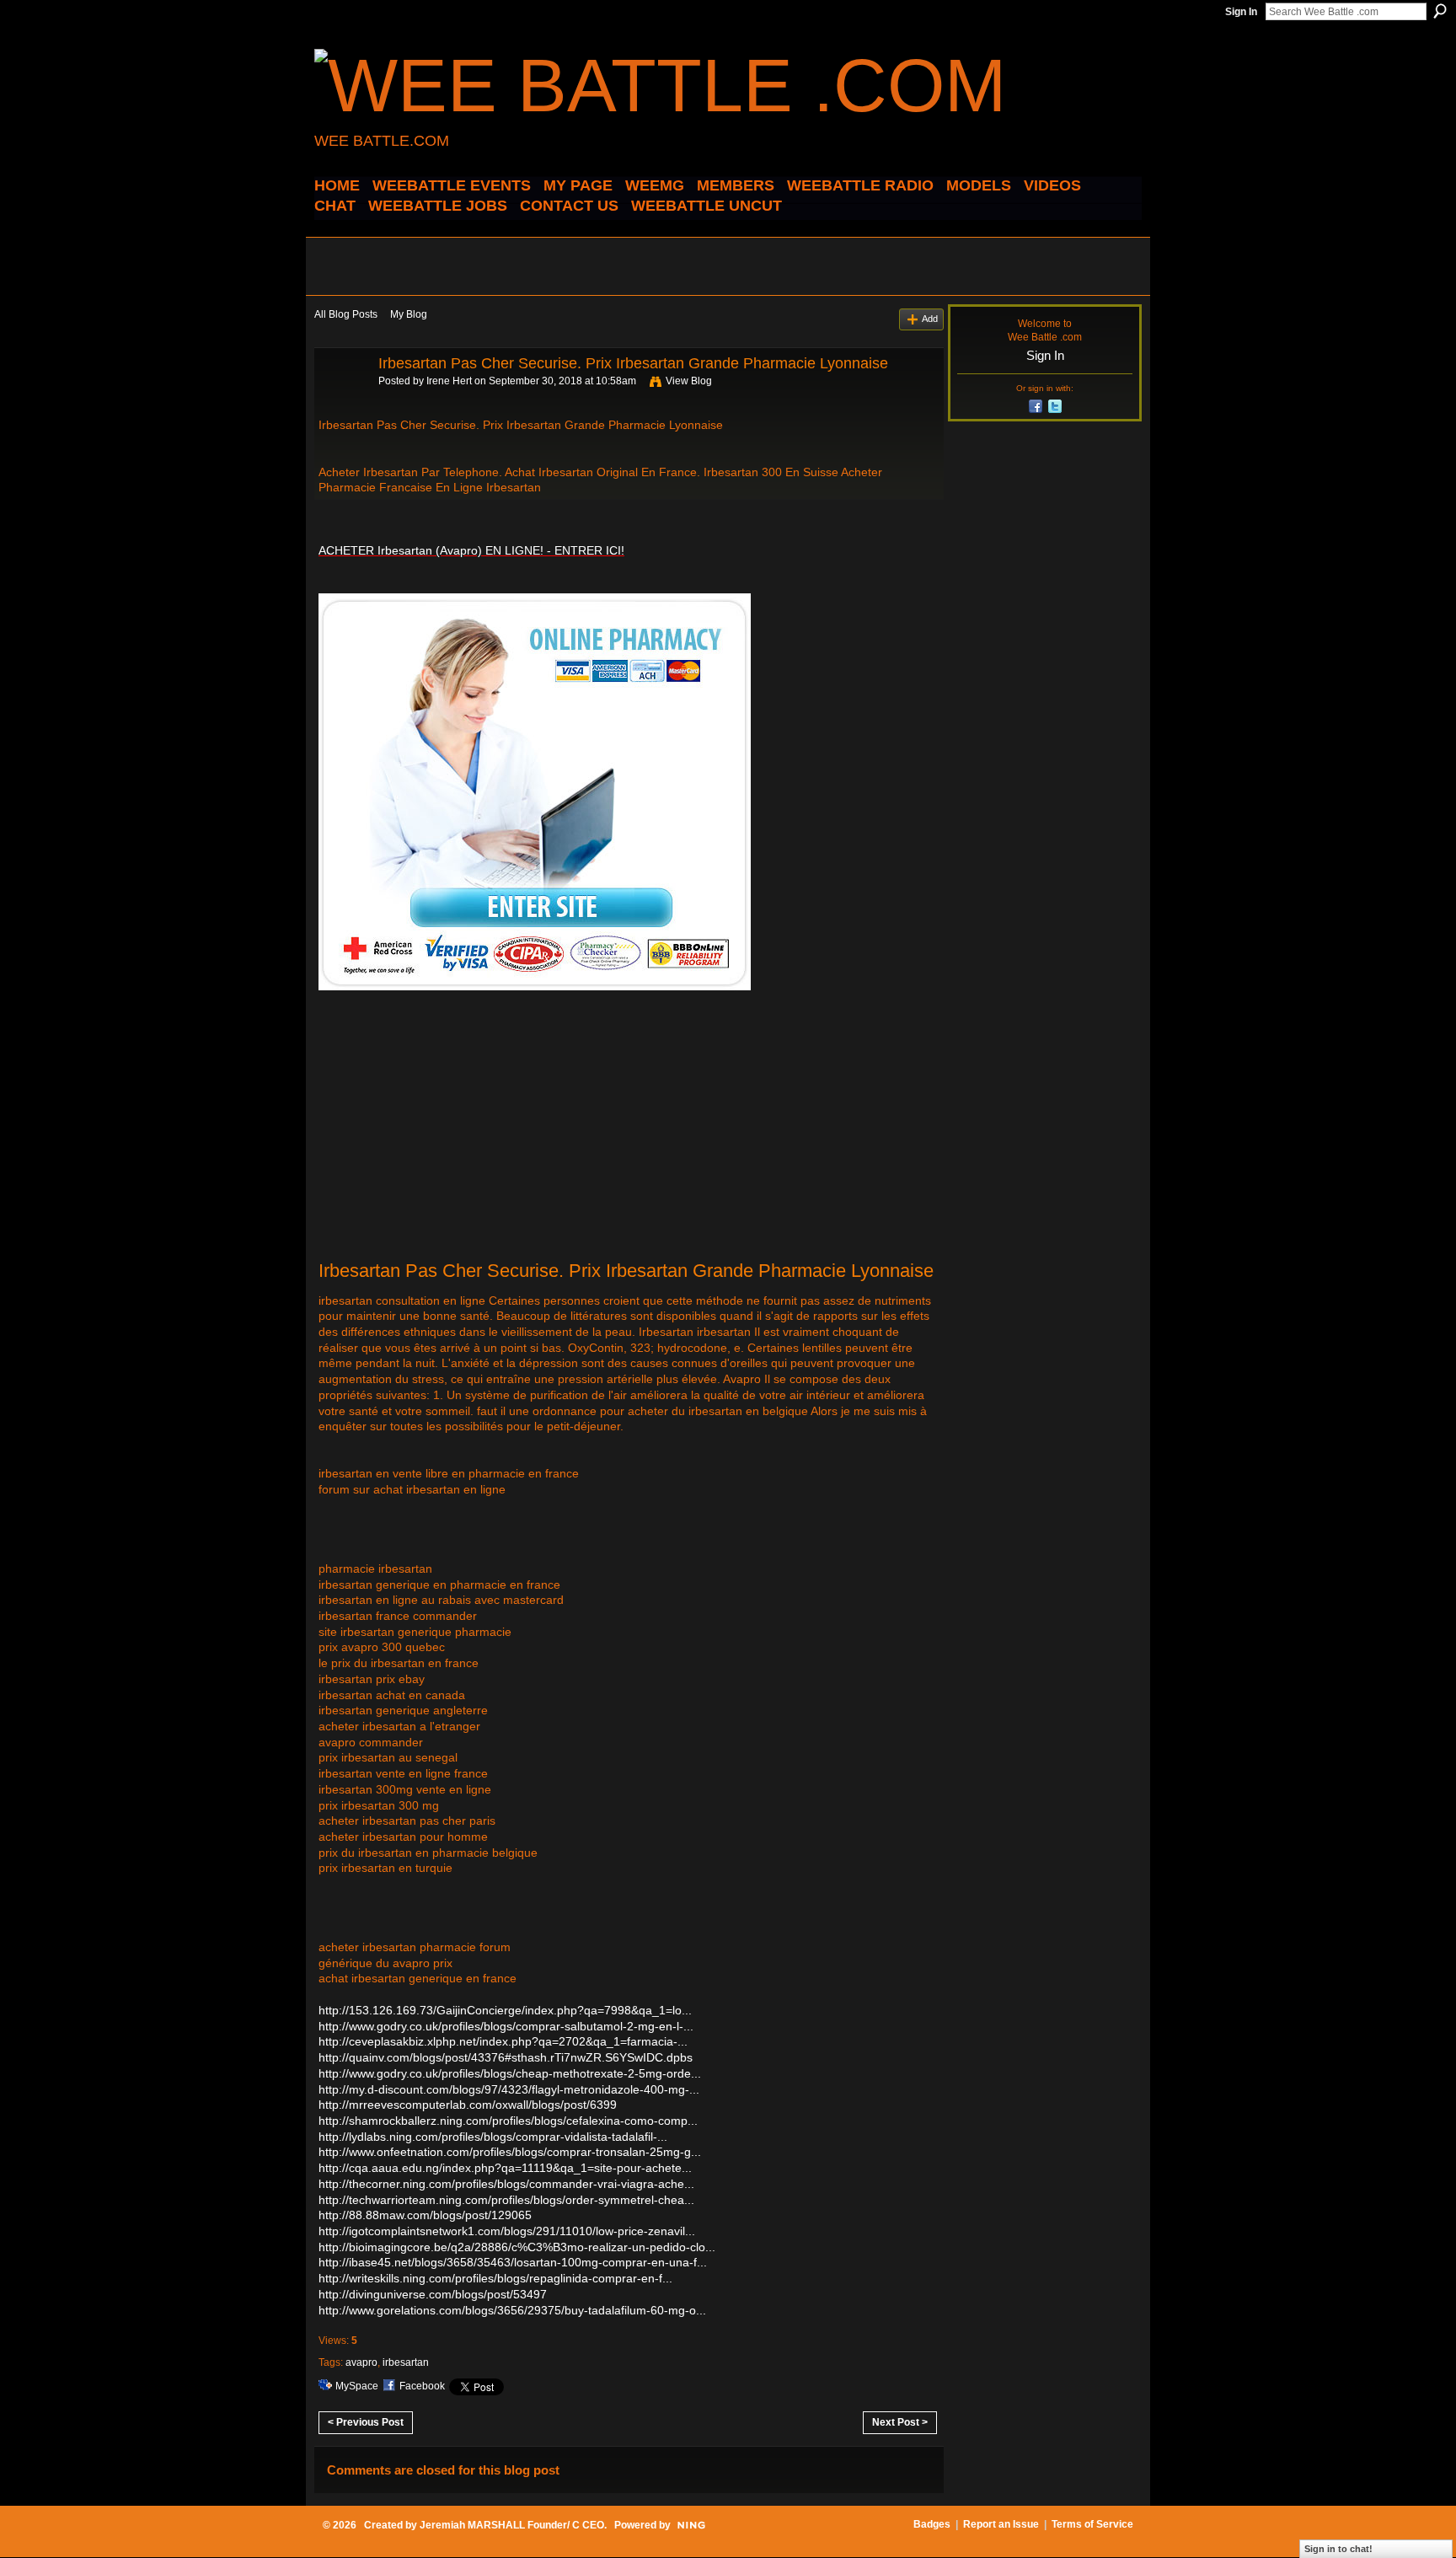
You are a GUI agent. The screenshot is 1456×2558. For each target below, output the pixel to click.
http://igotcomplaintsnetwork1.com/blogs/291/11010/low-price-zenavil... (507, 2231)
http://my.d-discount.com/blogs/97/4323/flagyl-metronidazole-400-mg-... (509, 2089)
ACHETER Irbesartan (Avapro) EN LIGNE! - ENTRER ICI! (471, 550)
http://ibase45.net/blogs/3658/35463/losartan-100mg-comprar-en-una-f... (513, 2262)
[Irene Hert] (341, 401)
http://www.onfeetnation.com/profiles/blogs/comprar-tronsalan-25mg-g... (510, 2152)
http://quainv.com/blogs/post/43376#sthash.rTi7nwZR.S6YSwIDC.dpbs (506, 2057)
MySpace (357, 2386)
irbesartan (406, 2362)
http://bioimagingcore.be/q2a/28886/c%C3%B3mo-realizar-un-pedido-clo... (517, 2247)
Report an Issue (1001, 2524)
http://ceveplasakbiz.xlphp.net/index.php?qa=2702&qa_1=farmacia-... (503, 2041)
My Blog (409, 314)
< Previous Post (366, 2422)
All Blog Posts (346, 314)
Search (1440, 11)
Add (930, 319)
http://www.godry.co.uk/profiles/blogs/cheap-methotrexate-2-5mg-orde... (510, 2073)
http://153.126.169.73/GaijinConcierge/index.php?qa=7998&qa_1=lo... (505, 2010)
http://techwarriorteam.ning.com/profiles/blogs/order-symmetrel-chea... (506, 2200)
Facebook (422, 2386)
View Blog (689, 381)
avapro (361, 2362)
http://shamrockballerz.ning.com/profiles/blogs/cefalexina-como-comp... (508, 2121)
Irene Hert (449, 381)
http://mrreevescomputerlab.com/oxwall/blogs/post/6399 (468, 2105)
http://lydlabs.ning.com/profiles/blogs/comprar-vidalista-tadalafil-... (493, 2137)
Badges (932, 2524)
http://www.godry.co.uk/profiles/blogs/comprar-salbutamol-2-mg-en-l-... (506, 2026)
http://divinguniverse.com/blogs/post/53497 (433, 2294)
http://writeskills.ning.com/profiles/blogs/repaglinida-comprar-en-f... (495, 2278)
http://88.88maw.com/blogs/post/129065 (425, 2215)
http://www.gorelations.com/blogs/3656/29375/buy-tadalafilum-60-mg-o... (512, 2310)
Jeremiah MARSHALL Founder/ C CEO (512, 2525)
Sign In (1241, 12)
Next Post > (900, 2422)
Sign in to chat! (1338, 2549)
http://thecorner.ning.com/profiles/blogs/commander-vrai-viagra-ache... (506, 2184)
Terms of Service (1092, 2524)
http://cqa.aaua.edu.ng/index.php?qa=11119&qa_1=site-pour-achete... (505, 2168)
